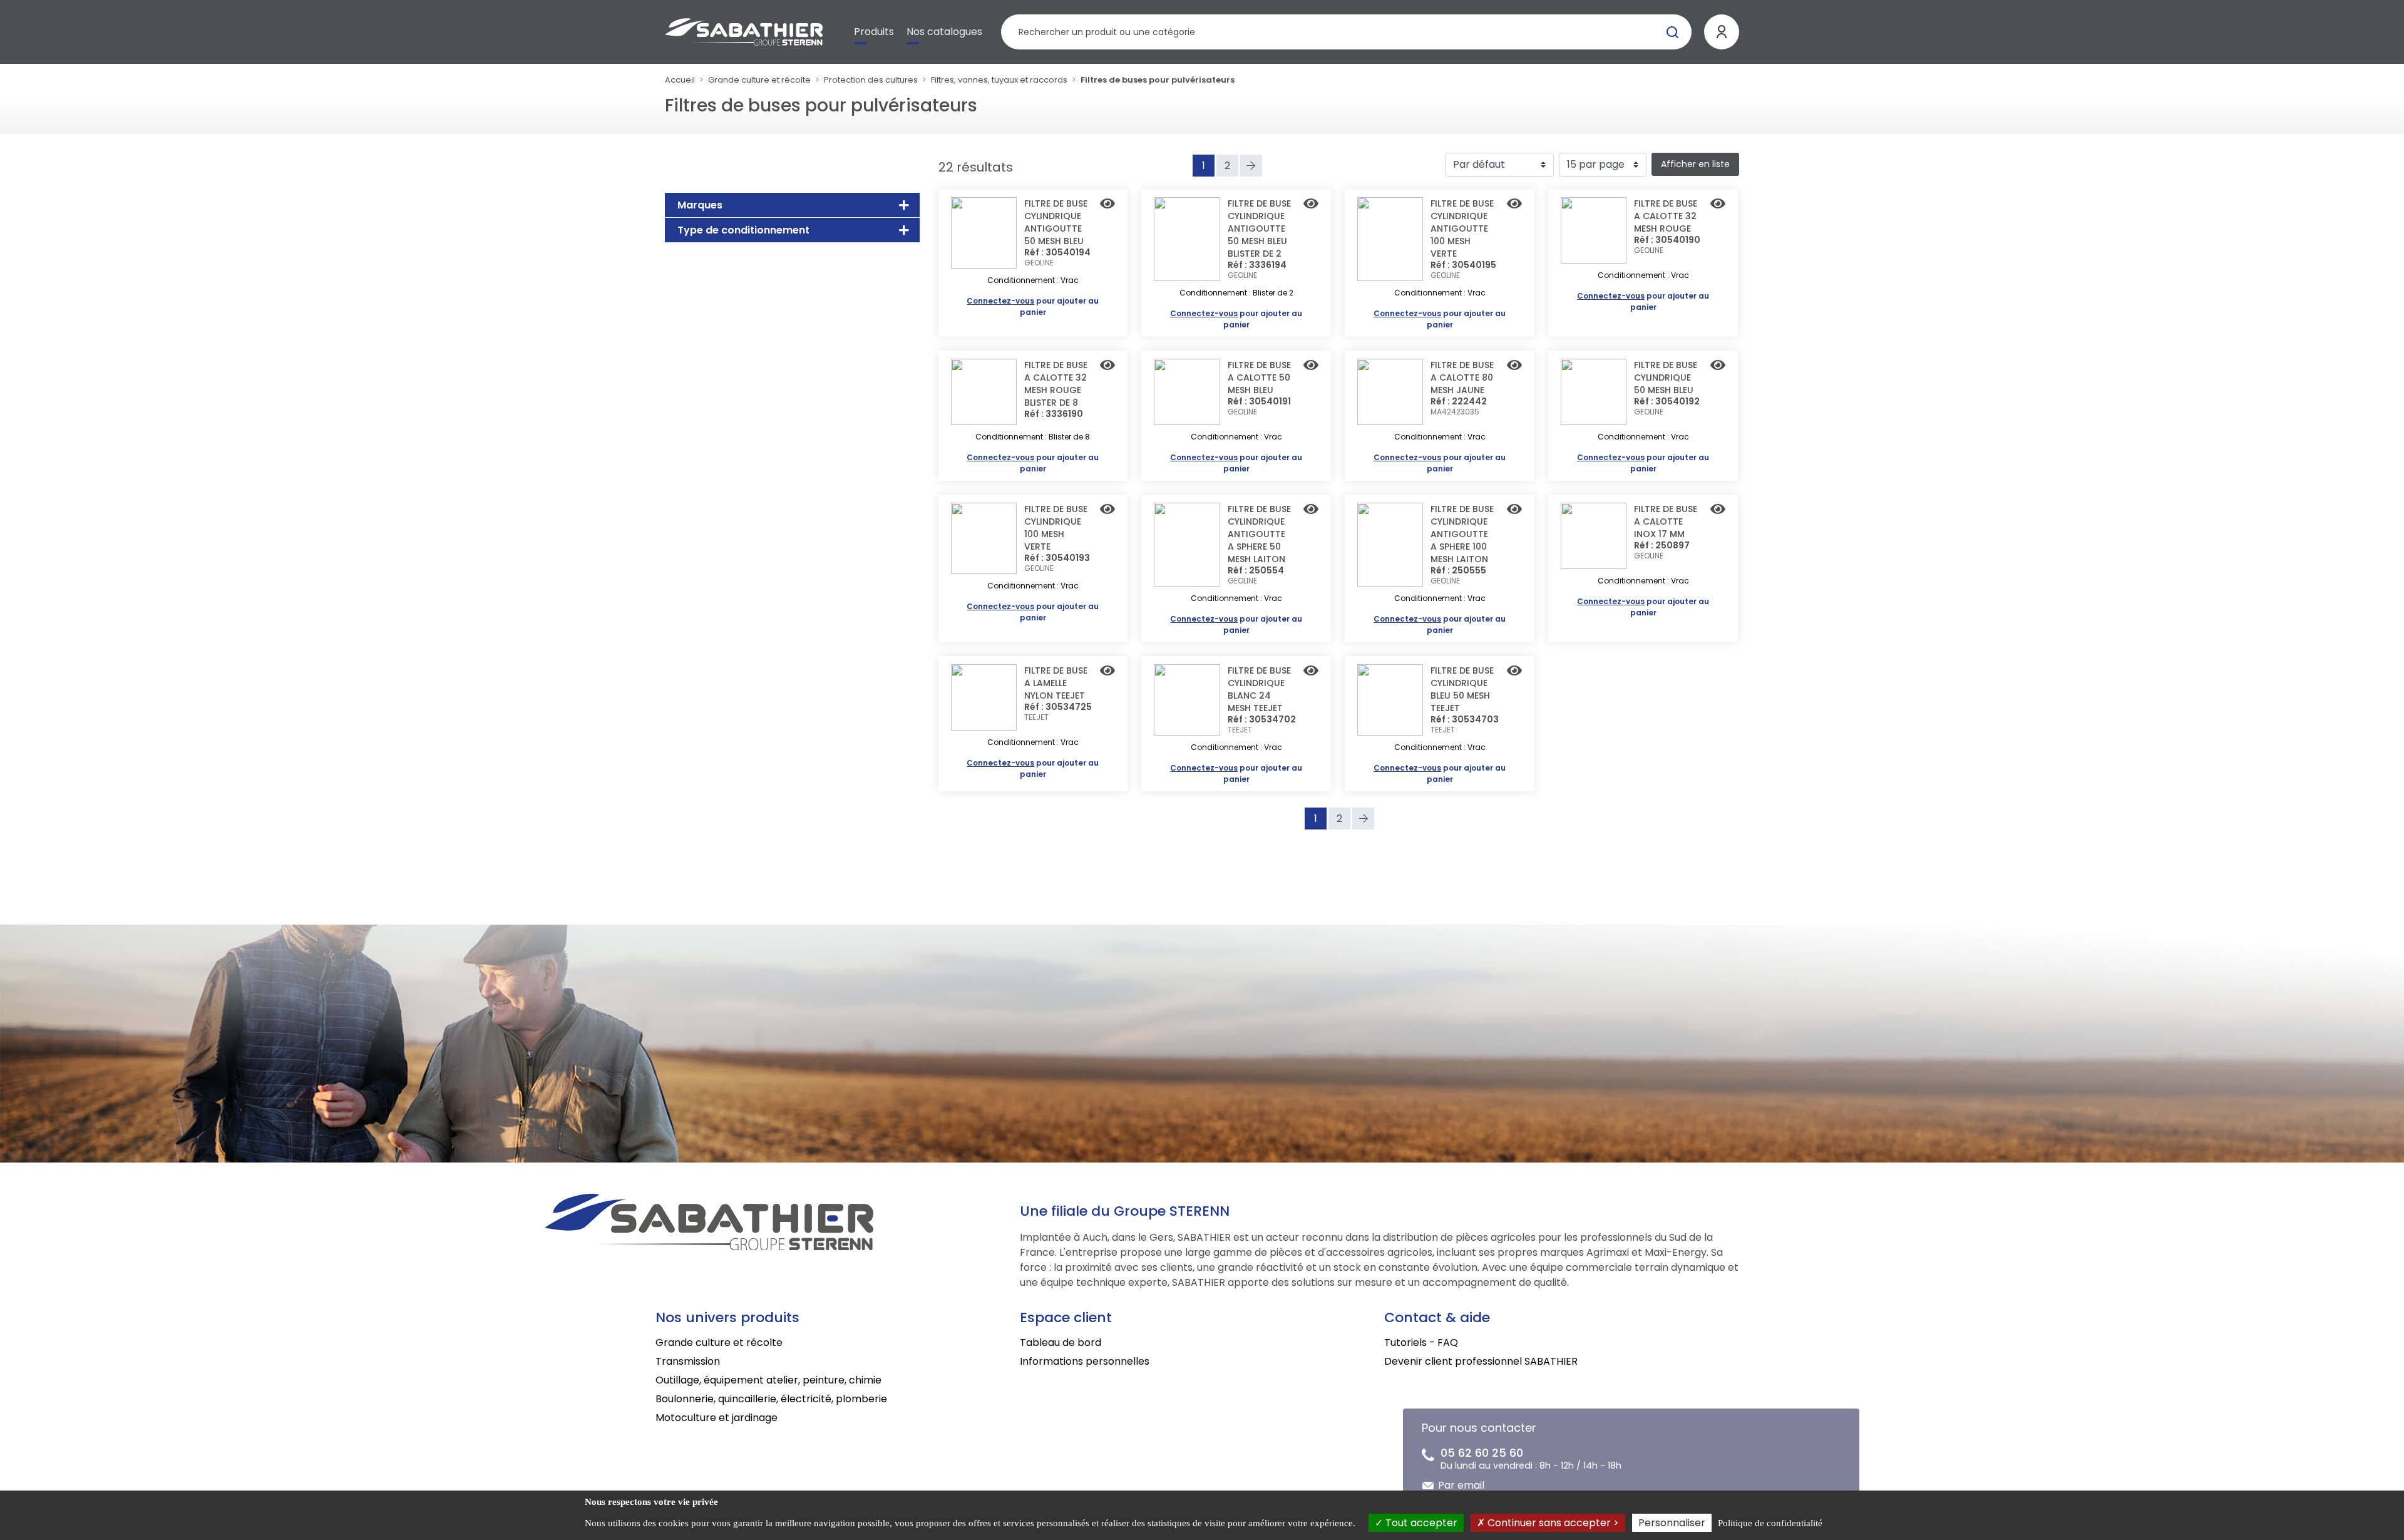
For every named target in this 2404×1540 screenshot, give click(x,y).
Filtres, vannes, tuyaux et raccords (999, 80)
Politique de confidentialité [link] (1770, 1523)
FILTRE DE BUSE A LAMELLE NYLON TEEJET (1056, 683)
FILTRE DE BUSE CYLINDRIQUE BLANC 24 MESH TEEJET (1259, 689)
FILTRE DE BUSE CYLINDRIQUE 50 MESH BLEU (1666, 377)
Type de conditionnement (743, 230)
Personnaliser (1672, 1523)
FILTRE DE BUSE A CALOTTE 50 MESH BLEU (1259, 377)
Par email (1461, 1485)
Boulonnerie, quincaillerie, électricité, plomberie (771, 1399)
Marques (700, 205)
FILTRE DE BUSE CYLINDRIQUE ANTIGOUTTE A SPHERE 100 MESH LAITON (1462, 534)
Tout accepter (1420, 1523)
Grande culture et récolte (759, 80)
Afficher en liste (1695, 164)
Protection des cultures (871, 80)
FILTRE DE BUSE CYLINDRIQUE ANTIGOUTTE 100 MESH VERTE (1462, 228)
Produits (874, 32)
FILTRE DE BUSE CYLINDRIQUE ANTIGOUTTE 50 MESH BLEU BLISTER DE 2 (1259, 228)
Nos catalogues (944, 32)
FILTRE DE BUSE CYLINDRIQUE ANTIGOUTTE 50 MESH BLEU (1056, 222)
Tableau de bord (1061, 1342)
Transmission (688, 1361)
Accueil (680, 80)
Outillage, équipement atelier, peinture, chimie (768, 1380)
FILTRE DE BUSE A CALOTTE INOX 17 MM (1666, 521)
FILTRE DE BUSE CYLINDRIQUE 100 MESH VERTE (1056, 528)
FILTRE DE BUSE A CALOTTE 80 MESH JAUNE (1462, 377)
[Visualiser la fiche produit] (1107, 205)
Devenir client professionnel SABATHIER (1481, 1361)
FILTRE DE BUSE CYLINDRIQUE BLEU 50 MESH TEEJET (1462, 689)
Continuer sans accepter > (1552, 1523)
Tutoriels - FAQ (1421, 1342)
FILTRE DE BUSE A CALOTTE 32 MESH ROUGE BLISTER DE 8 (1056, 384)
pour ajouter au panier (1033, 306)
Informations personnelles (1085, 1361)
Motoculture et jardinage (717, 1418)
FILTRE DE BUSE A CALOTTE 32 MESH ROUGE (1666, 216)
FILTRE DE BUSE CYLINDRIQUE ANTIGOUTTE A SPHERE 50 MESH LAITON (1259, 534)
